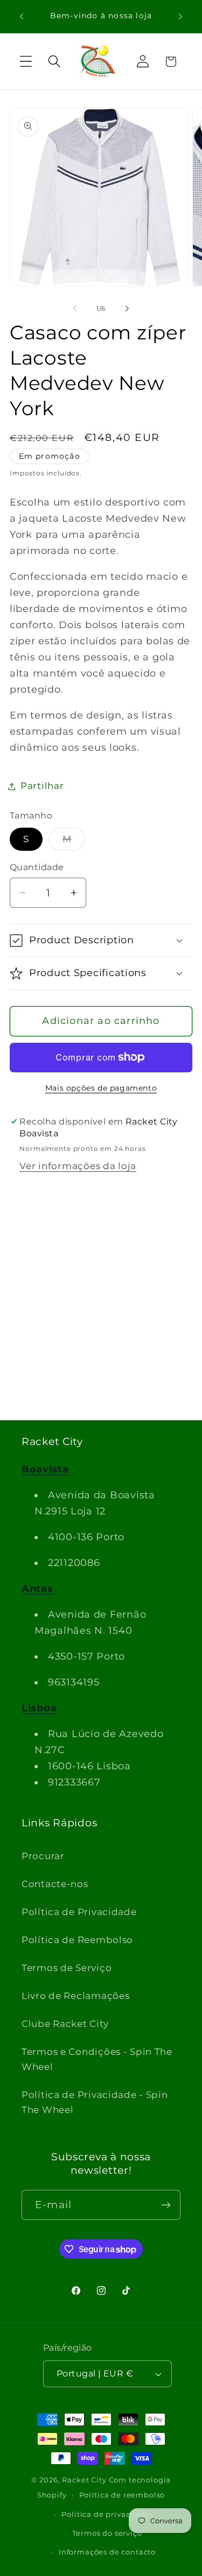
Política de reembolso (122, 2495)
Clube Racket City (65, 2024)
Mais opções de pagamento (101, 1088)
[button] (26, 62)
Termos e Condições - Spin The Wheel (97, 2059)
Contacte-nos (55, 1884)
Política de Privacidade (79, 1912)
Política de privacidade (107, 2514)
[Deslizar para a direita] (127, 308)
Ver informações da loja (78, 1166)
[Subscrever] (166, 2205)
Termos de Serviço (67, 1968)
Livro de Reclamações (75, 1996)
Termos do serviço (107, 2533)
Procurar (43, 1856)
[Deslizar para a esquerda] (75, 308)
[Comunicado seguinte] (180, 17)
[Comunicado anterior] (22, 17)
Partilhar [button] (42, 786)
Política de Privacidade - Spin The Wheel (95, 2102)
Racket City (84, 2480)
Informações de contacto (107, 2552)
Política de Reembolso (77, 1940)
